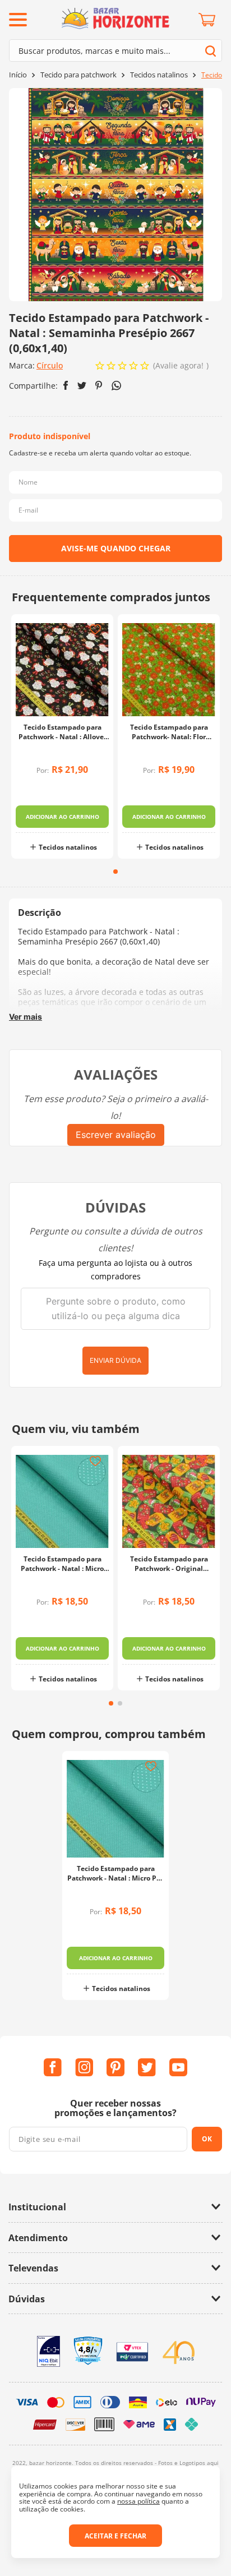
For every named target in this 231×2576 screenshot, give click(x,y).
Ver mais (26, 1017)
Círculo (50, 365)
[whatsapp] (116, 386)
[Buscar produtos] (211, 51)
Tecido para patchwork (78, 75)
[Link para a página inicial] (18, 75)
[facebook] (66, 385)
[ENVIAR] (115, 549)
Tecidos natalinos (159, 75)
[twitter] (82, 386)
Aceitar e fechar (115, 2536)
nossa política (138, 2501)
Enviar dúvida (115, 1360)
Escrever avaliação (116, 1135)
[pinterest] (99, 385)
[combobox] (115, 50)
